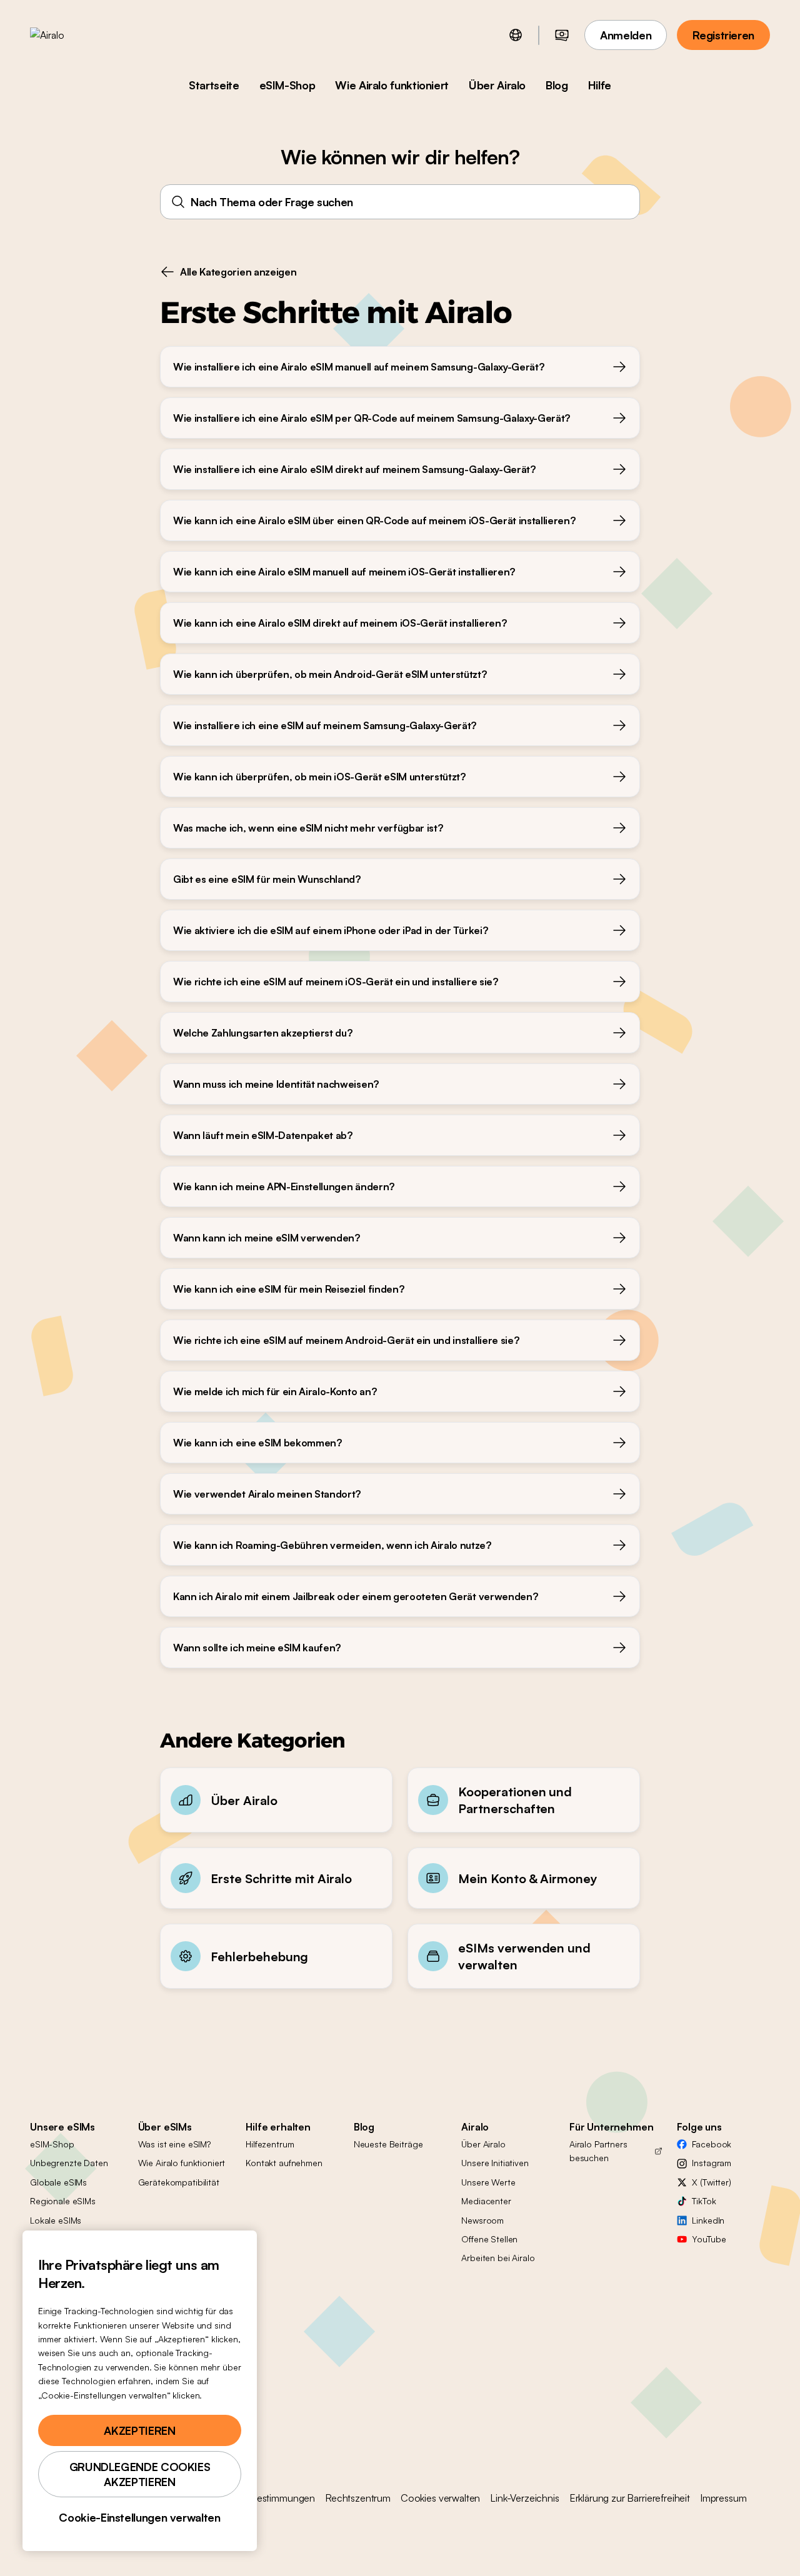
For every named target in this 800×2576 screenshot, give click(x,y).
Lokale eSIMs (56, 2220)
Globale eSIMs (58, 2182)
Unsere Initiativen (495, 2163)
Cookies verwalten (440, 2498)
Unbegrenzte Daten (69, 2163)
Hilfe (600, 85)
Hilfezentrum (270, 2144)
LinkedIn (708, 2220)
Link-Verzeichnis (524, 2498)
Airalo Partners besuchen (598, 2151)
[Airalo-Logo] (67, 35)
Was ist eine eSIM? (174, 2144)
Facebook (712, 2144)
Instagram (712, 2163)
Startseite (214, 85)
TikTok (704, 2201)
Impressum (723, 2498)
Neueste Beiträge (388, 2144)
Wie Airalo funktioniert (392, 85)
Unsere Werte (488, 2182)
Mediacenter (486, 2201)
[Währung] (562, 35)
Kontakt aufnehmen (284, 2163)
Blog (557, 85)
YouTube (709, 2239)
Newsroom (482, 2220)
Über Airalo (497, 85)
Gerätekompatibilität (179, 2182)
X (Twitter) (711, 2182)
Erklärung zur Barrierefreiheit (630, 2498)
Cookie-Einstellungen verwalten (139, 2517)
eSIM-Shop (287, 85)
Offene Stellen (489, 2239)
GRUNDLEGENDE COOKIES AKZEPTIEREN (140, 2474)
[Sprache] (516, 35)
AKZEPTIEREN (139, 2430)
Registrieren (723, 35)
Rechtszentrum (358, 2498)
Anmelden (626, 35)
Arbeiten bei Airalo (498, 2258)
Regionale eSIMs (63, 2201)
